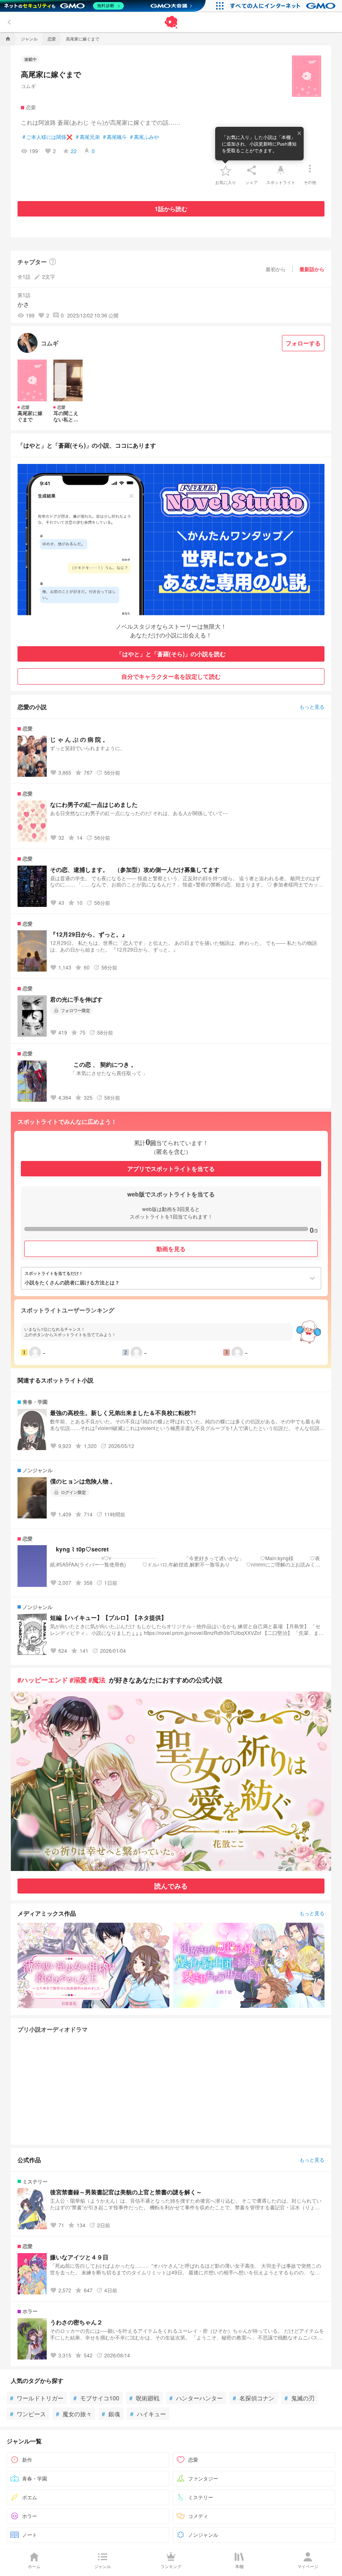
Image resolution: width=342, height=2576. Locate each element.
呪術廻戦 (144, 2398)
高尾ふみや (145, 137)
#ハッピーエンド (43, 1680)
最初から (276, 269)
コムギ (28, 86)
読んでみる (171, 1886)
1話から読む (171, 209)
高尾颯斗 (115, 137)
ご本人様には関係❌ (48, 137)
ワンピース (28, 2414)
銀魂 (111, 2414)
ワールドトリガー (37, 2398)
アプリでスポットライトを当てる (171, 1168)
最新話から (312, 269)
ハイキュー (148, 2414)
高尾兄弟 (88, 137)
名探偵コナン (254, 2398)
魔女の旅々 (74, 2414)
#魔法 (97, 1680)
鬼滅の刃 (299, 2398)
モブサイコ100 (96, 2398)
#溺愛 (78, 1680)
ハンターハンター (196, 2398)
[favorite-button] (226, 170)
